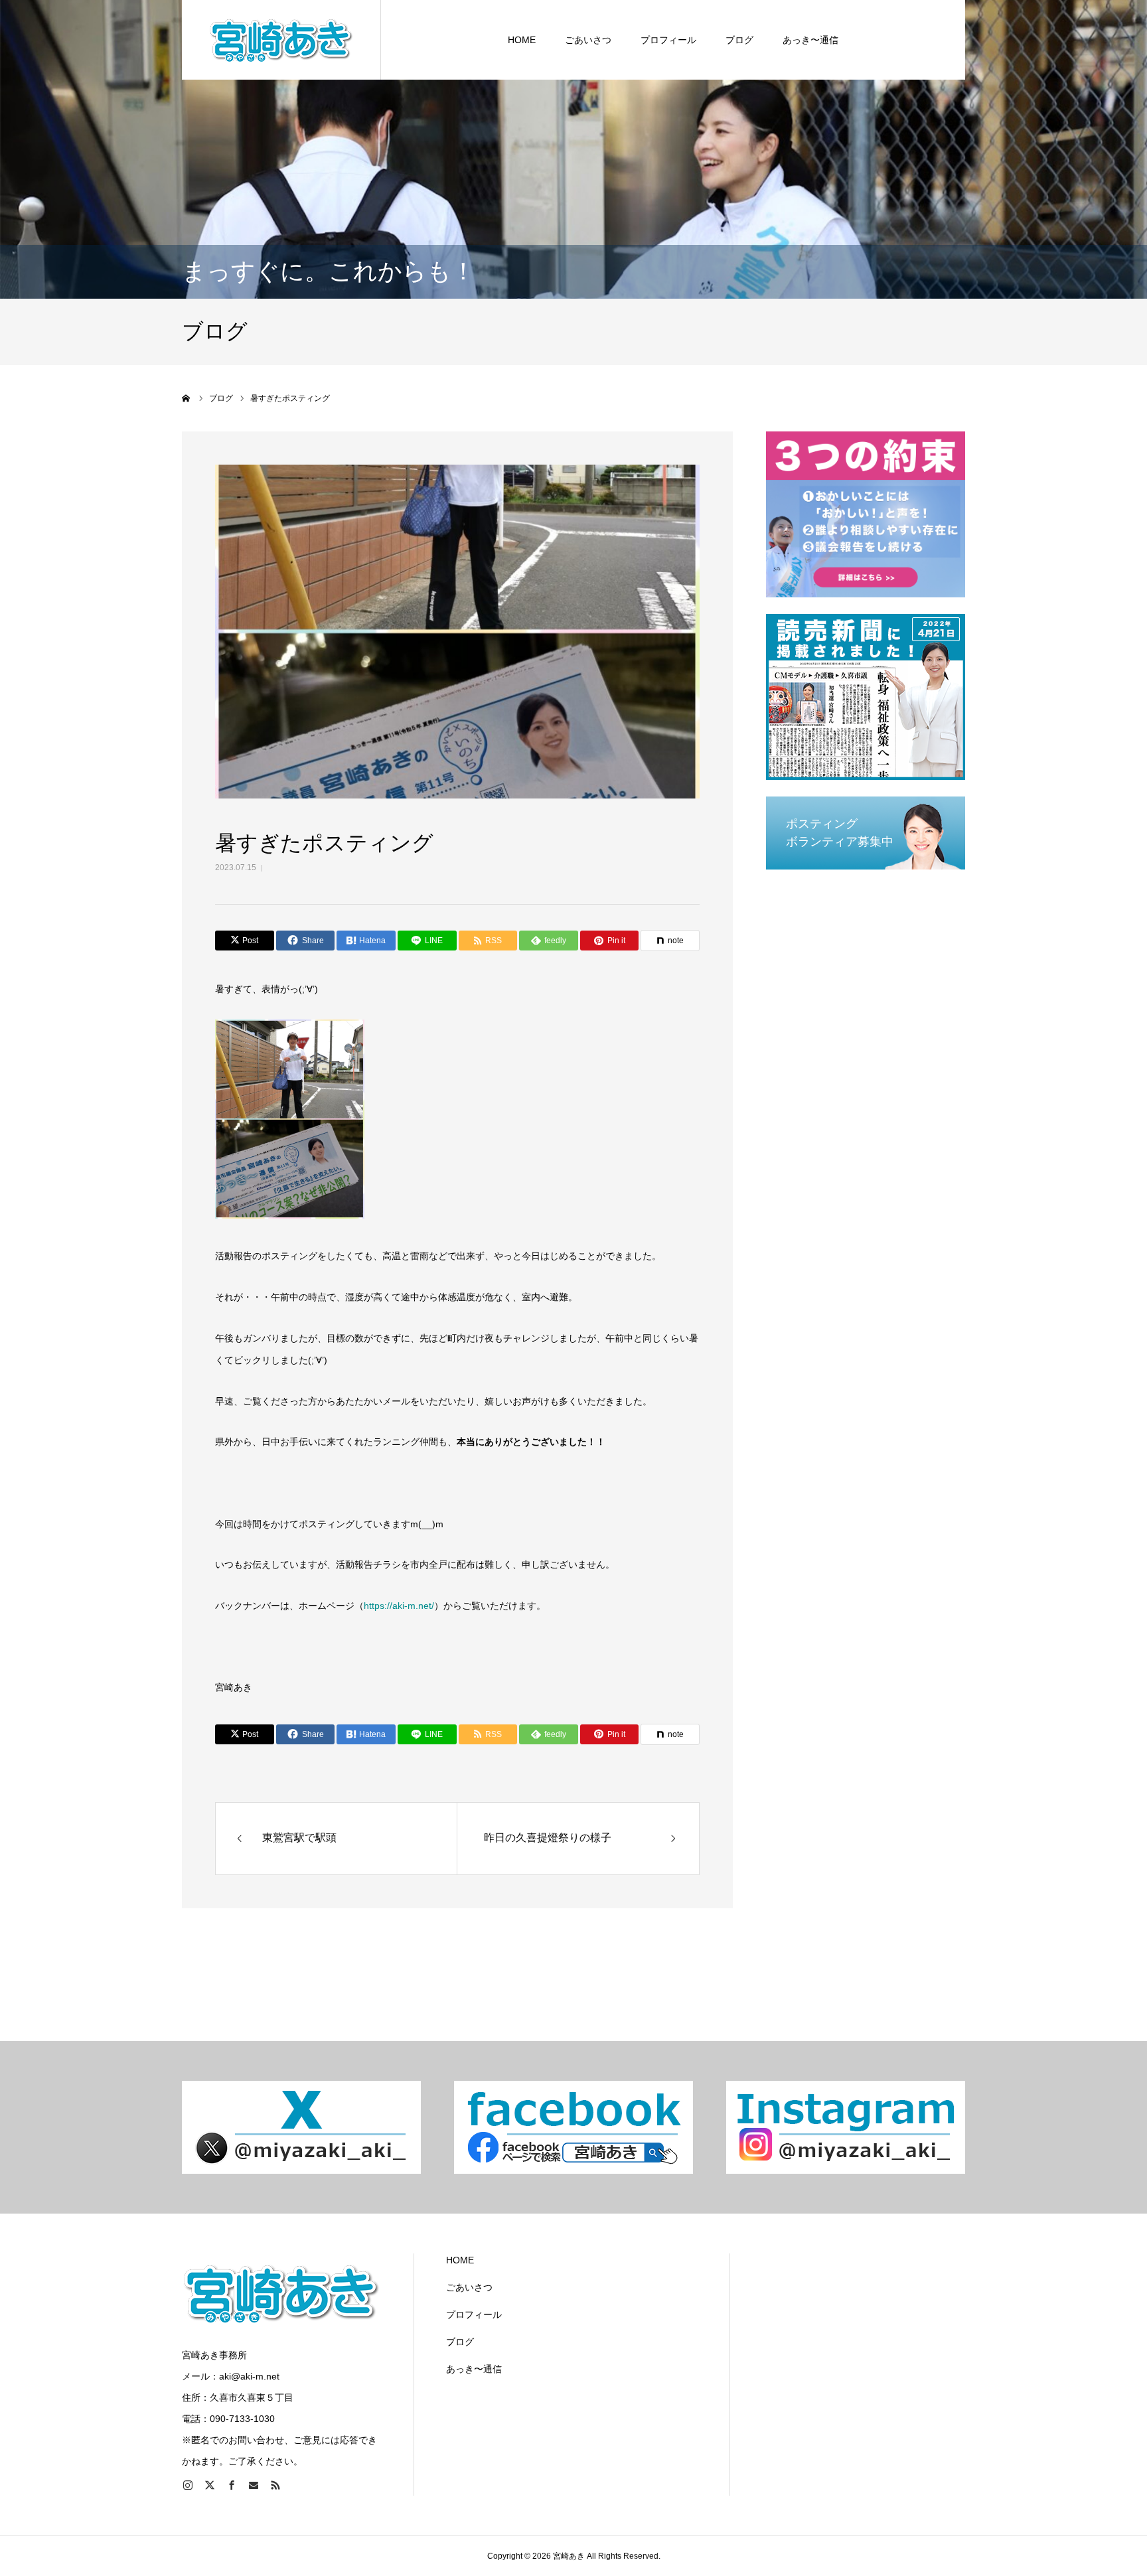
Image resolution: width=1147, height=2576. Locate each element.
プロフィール (668, 40)
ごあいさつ (588, 40)
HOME (522, 40)
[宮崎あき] (281, 40)
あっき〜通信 (810, 40)
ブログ (739, 40)
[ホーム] (187, 398)
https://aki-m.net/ (399, 1606)
